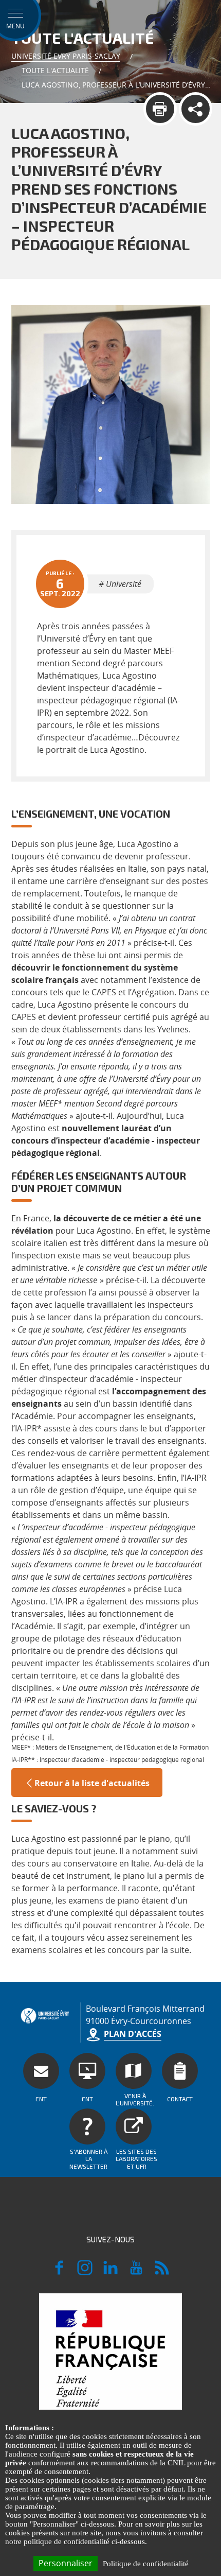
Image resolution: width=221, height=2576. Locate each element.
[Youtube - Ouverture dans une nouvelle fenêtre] (136, 2272)
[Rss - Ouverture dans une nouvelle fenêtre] (162, 2272)
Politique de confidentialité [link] (146, 2564)
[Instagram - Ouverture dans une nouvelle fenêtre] (85, 2272)
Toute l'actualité (55, 70)
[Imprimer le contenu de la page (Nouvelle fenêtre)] (160, 109)
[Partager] (196, 109)
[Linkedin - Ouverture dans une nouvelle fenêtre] (110, 2272)
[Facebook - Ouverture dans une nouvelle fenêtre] (59, 2272)
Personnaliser (66, 2563)
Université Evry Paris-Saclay (66, 56)
